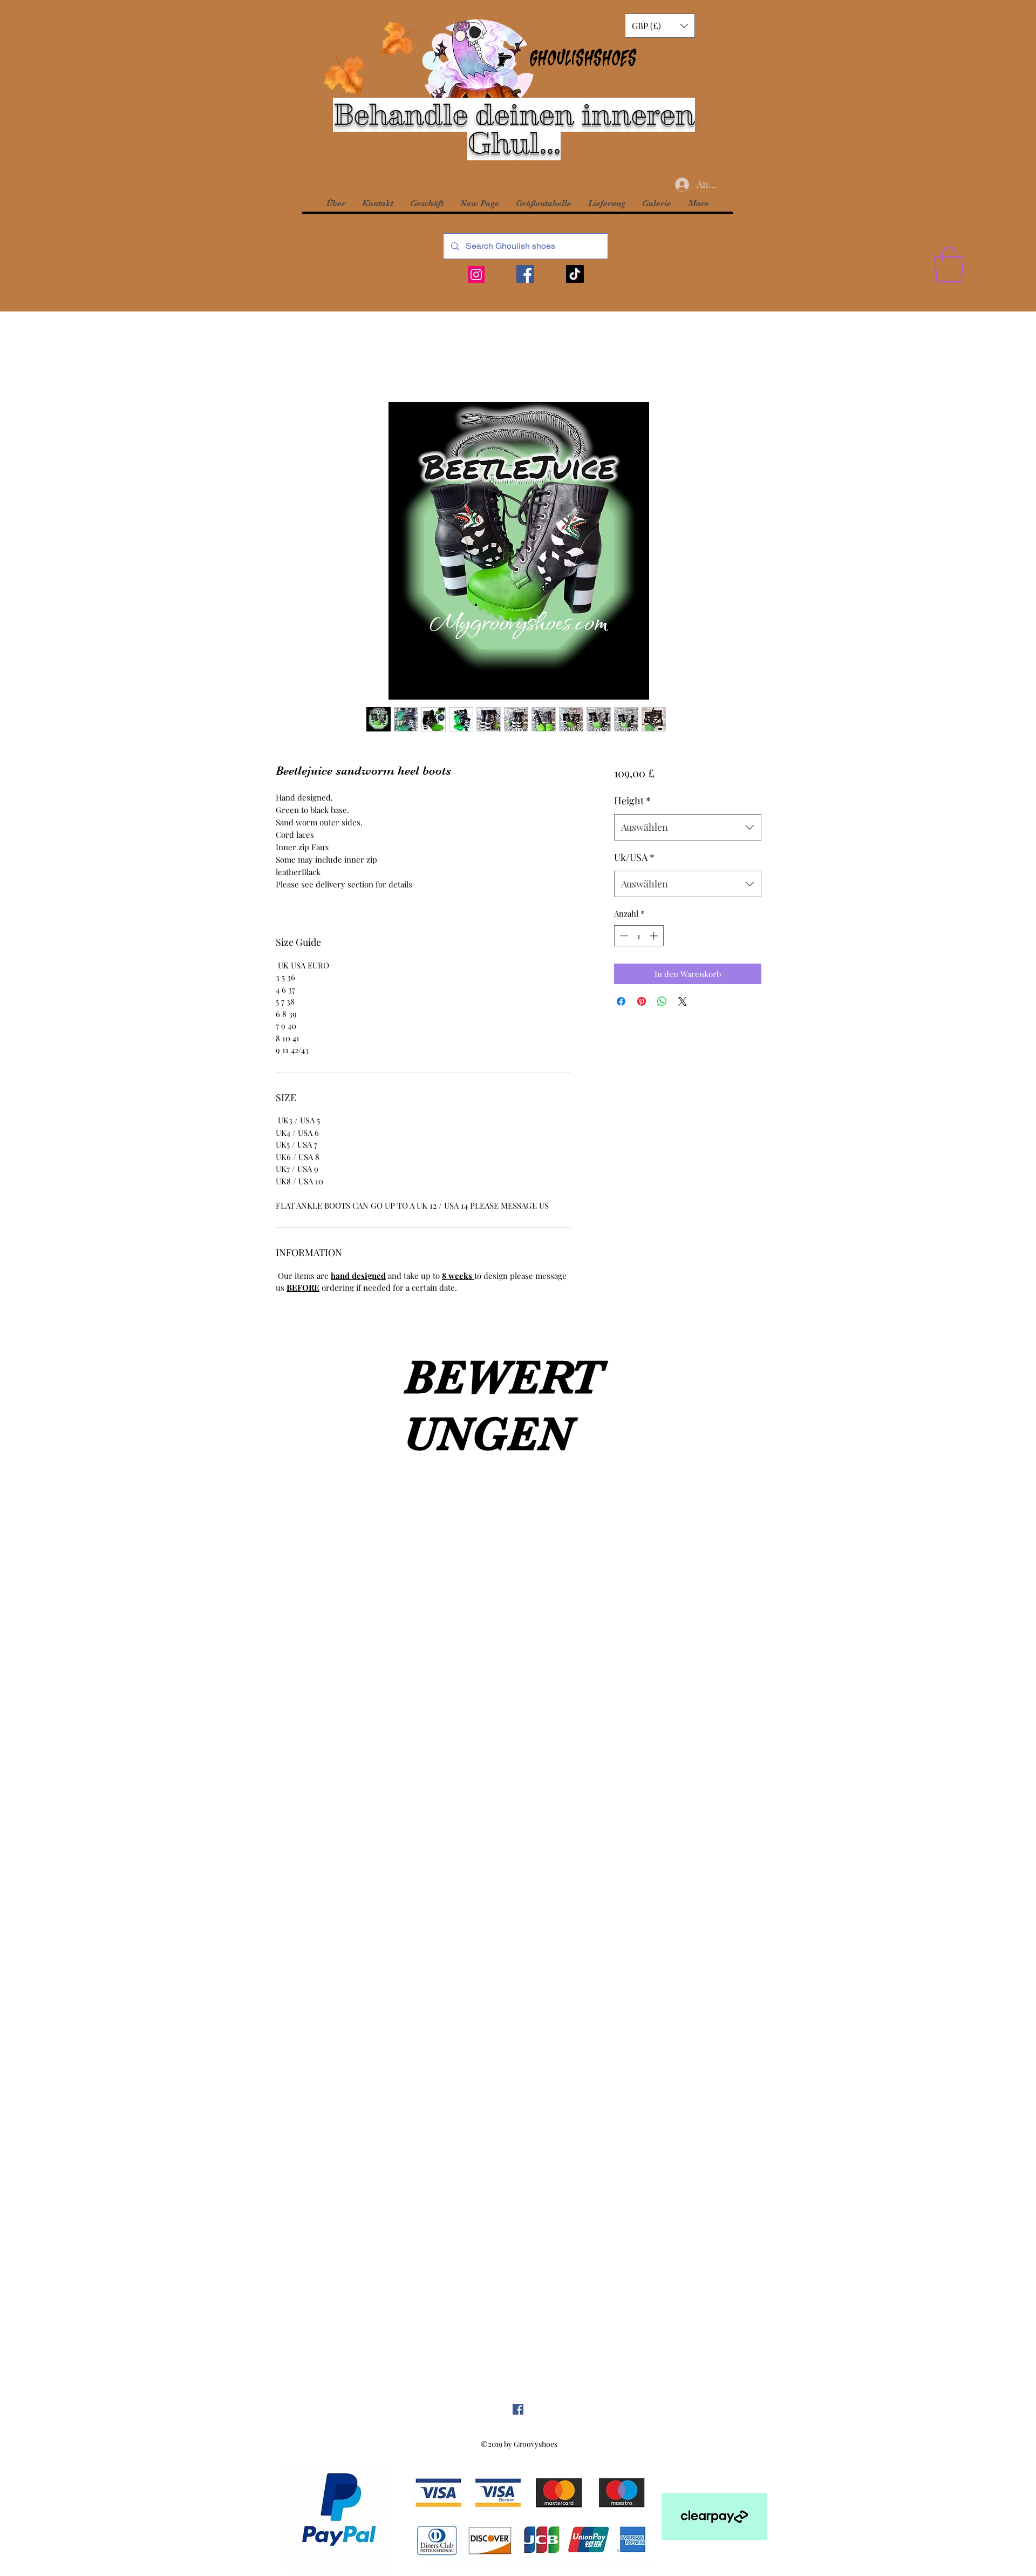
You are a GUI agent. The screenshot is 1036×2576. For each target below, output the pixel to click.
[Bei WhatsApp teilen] (662, 1001)
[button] (660, 26)
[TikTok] (575, 274)
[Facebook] (525, 274)
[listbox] (660, 26)
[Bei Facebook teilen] (621, 1001)
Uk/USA (634, 857)
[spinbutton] (639, 936)
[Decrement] (623, 936)
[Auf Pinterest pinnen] (642, 1001)
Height (632, 801)
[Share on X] (683, 1001)
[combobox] (688, 828)
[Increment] (655, 936)
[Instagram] (476, 274)
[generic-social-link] (518, 2409)
